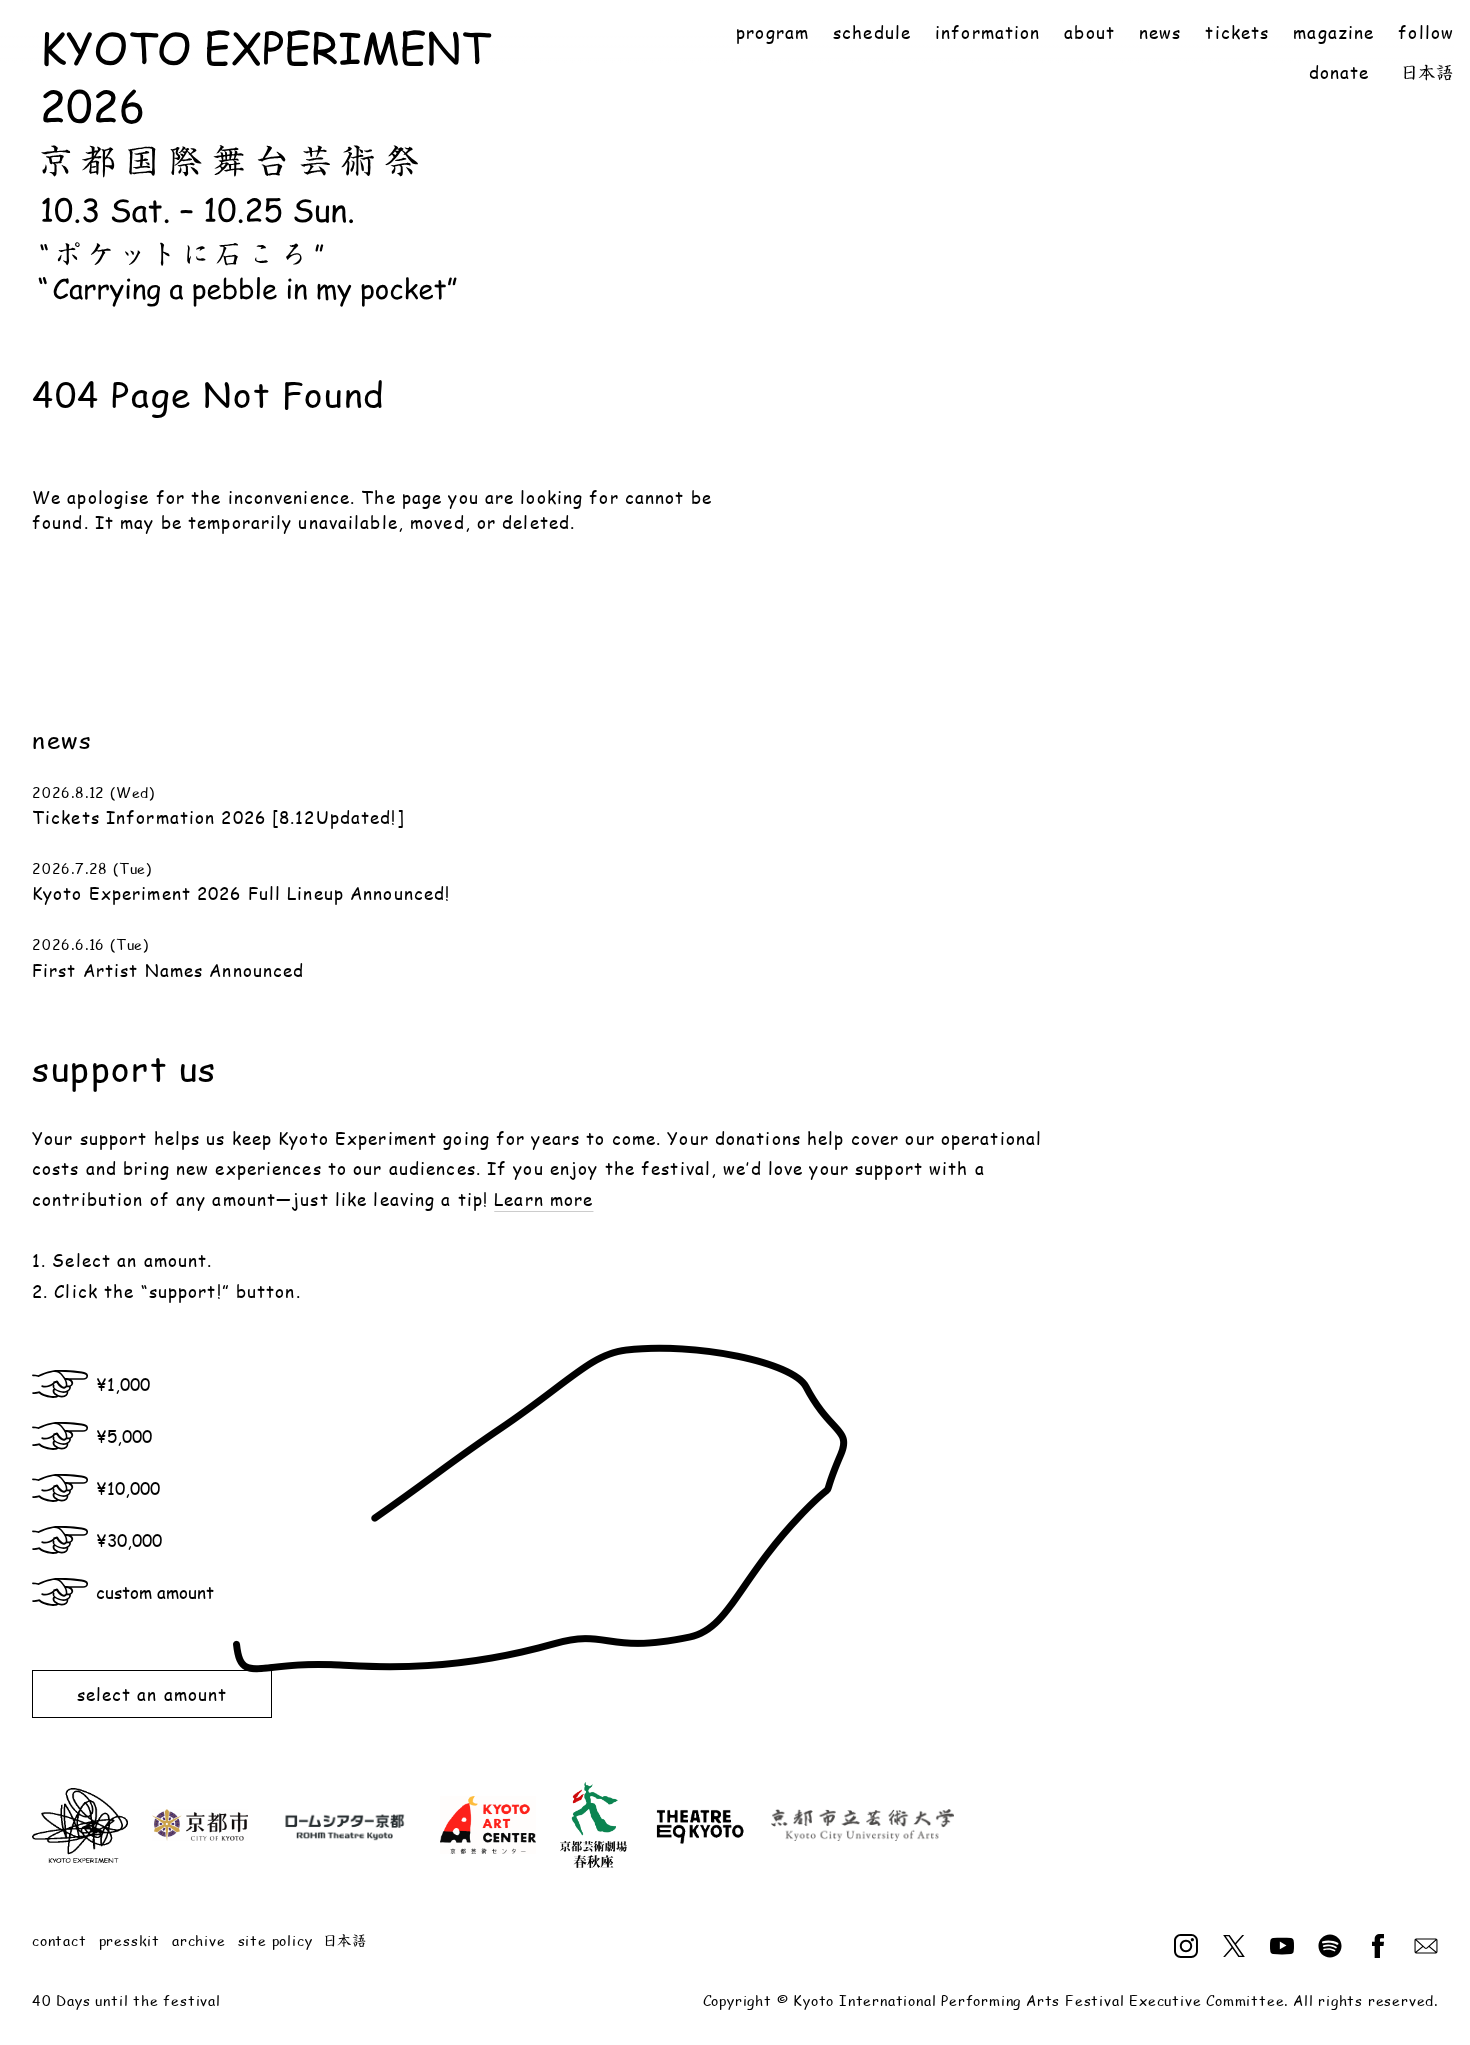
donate (1339, 72)
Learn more (543, 1199)
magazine (1333, 32)
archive (199, 1940)
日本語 (1428, 72)
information (987, 32)
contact (59, 1940)
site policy (275, 1940)
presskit (129, 1940)
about (1089, 32)
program (772, 32)
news (1160, 32)
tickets (1237, 32)
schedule (872, 32)
